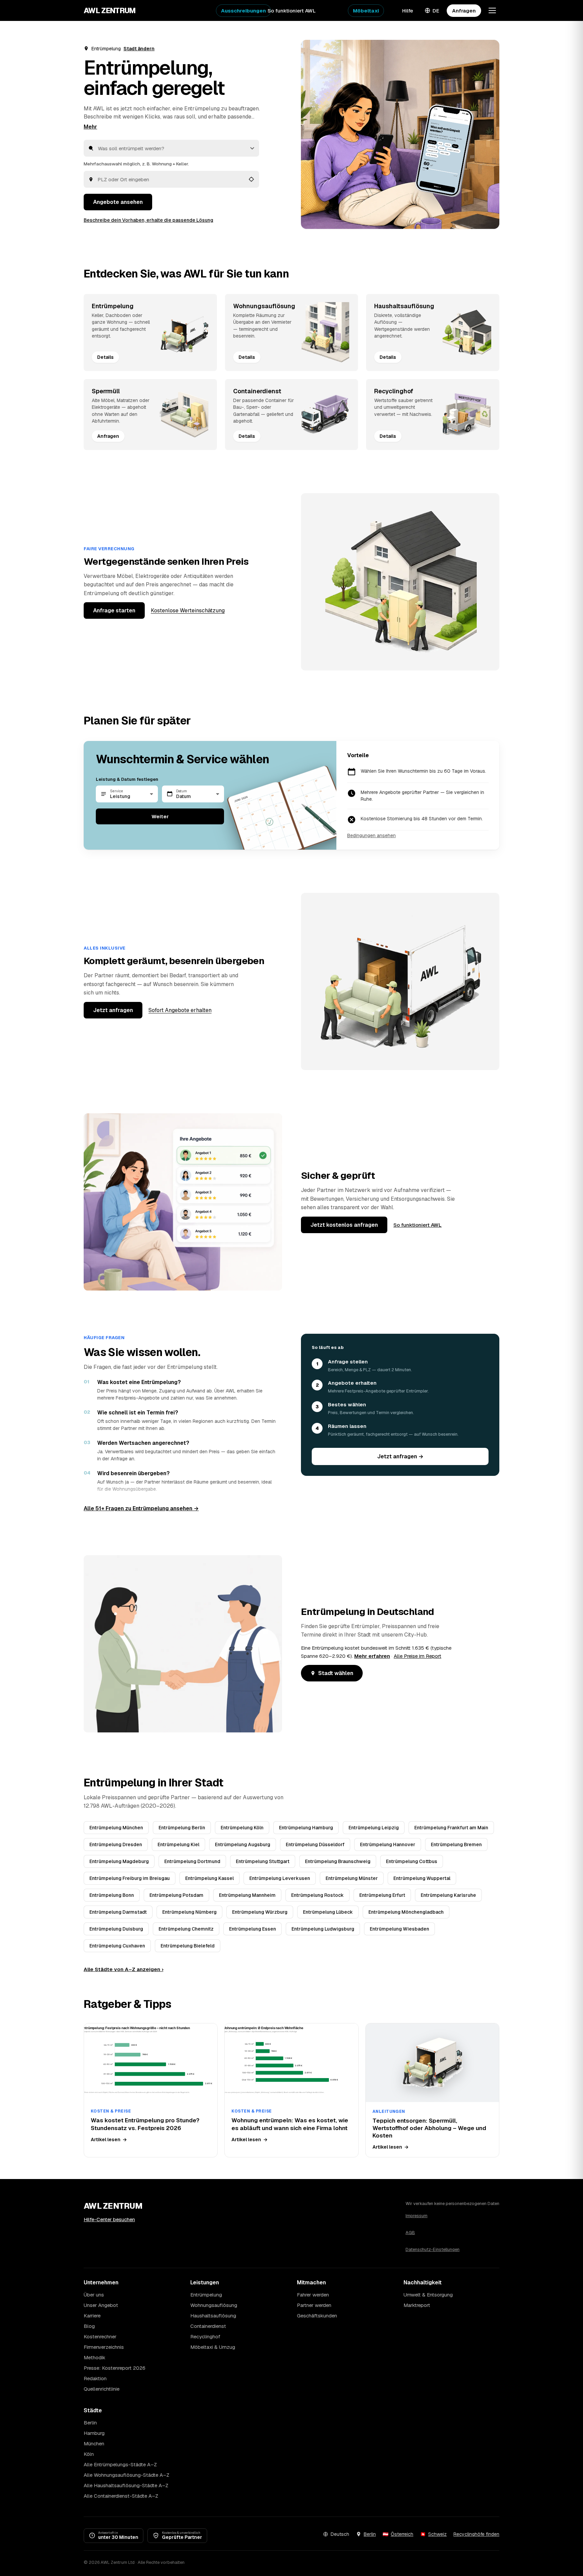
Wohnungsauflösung (214, 2305)
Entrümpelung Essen (253, 1929)
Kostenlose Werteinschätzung (188, 610)
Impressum (417, 2216)
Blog (89, 2326)
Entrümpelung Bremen (456, 1844)
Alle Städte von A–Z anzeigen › (123, 1969)
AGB (410, 2233)
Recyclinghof (205, 2336)
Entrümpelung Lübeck (328, 1912)
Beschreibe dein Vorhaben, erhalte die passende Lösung (148, 220)
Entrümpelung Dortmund (192, 1861)
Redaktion (95, 2378)
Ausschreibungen (243, 11)
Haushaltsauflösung (213, 2316)
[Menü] (492, 10)
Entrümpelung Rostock (317, 1895)
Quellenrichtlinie (102, 2389)
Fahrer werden (313, 2295)
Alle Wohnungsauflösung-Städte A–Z (127, 2475)
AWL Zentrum (110, 10)
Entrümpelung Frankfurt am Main (451, 1828)
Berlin (90, 2423)
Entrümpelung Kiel (178, 1844)
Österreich (402, 2534)
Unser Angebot (101, 2305)
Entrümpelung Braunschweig (338, 1861)
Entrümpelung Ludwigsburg (323, 1929)
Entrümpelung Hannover (388, 1844)
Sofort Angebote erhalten (180, 1010)
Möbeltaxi (366, 11)
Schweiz (437, 2534)
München (94, 2444)
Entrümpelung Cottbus (412, 1861)
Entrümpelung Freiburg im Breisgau (130, 1878)
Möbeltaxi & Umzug (213, 2347)
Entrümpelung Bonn (112, 1895)
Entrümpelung (206, 2295)
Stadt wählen (336, 1673)
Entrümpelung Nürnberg (189, 1912)
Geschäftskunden (317, 2316)
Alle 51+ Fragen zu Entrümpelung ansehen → (141, 1508)
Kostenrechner (100, 2336)
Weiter (160, 816)
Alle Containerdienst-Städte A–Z (121, 2496)
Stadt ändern (139, 49)
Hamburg (94, 2433)
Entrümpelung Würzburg (260, 1912)
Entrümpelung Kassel (210, 1878)
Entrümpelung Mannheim (247, 1895)
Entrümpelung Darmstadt (118, 1912)
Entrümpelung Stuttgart (263, 1861)
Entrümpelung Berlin (182, 1828)
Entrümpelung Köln (242, 1828)
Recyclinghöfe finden (476, 2534)
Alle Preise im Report (418, 1656)
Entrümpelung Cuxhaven (117, 1946)
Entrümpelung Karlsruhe (448, 1895)
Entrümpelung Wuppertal (422, 1878)
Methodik (94, 2357)
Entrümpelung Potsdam (176, 1895)
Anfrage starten (114, 610)
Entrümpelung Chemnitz (186, 1929)
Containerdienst (208, 2326)
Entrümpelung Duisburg (116, 1929)
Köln (89, 2454)
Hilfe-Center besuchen (109, 2219)
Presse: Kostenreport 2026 (115, 2368)
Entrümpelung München (116, 1828)
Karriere (92, 2316)
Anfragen (464, 11)
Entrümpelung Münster (352, 1878)
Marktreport (417, 2305)
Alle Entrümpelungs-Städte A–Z (120, 2464)
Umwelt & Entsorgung (428, 2295)
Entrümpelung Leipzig (374, 1828)
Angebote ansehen (118, 202)
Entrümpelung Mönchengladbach (406, 1912)
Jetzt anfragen (113, 1010)
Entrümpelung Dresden (116, 1844)
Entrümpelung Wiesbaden (399, 1929)
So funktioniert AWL (292, 11)
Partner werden (314, 2305)
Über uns (94, 2295)
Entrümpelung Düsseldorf (315, 1844)
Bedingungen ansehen (371, 835)
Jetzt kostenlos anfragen (344, 1225)
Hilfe (408, 11)
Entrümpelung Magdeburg (119, 1861)
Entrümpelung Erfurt (382, 1895)
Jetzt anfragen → (400, 1456)
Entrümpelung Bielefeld (188, 1946)
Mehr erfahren (372, 1656)
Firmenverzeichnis (104, 2347)
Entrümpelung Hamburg (306, 1828)
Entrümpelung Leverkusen (280, 1878)
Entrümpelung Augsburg (243, 1844)
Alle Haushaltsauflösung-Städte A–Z (126, 2485)
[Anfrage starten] (400, 134)
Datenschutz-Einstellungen (433, 2249)
